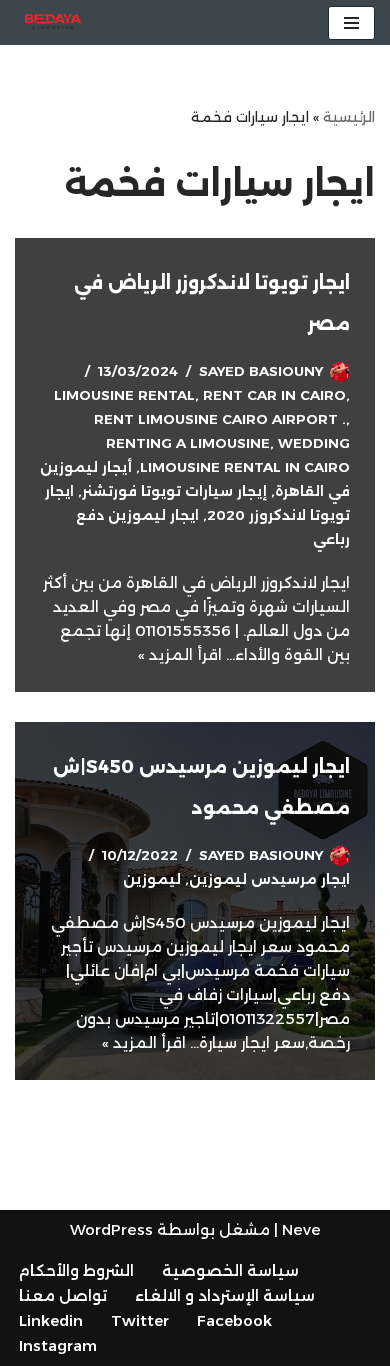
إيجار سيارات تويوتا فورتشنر (174, 491)
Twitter (140, 1320)
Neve (301, 1229)
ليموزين (152, 879)
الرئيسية (349, 117)
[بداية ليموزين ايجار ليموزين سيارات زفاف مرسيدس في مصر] (48, 22)
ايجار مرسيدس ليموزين (269, 879)
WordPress (111, 1229)
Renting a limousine (188, 443)
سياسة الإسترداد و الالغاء (225, 1295)
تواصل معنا (63, 1295)
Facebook (234, 1320)
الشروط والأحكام (76, 1270)
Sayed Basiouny (261, 371)
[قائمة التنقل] (351, 23)
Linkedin (51, 1320)
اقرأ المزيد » (180, 654)
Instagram (58, 1345)
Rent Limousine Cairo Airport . (220, 419)
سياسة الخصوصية (230, 1270)
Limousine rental (124, 395)
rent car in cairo (274, 395)
